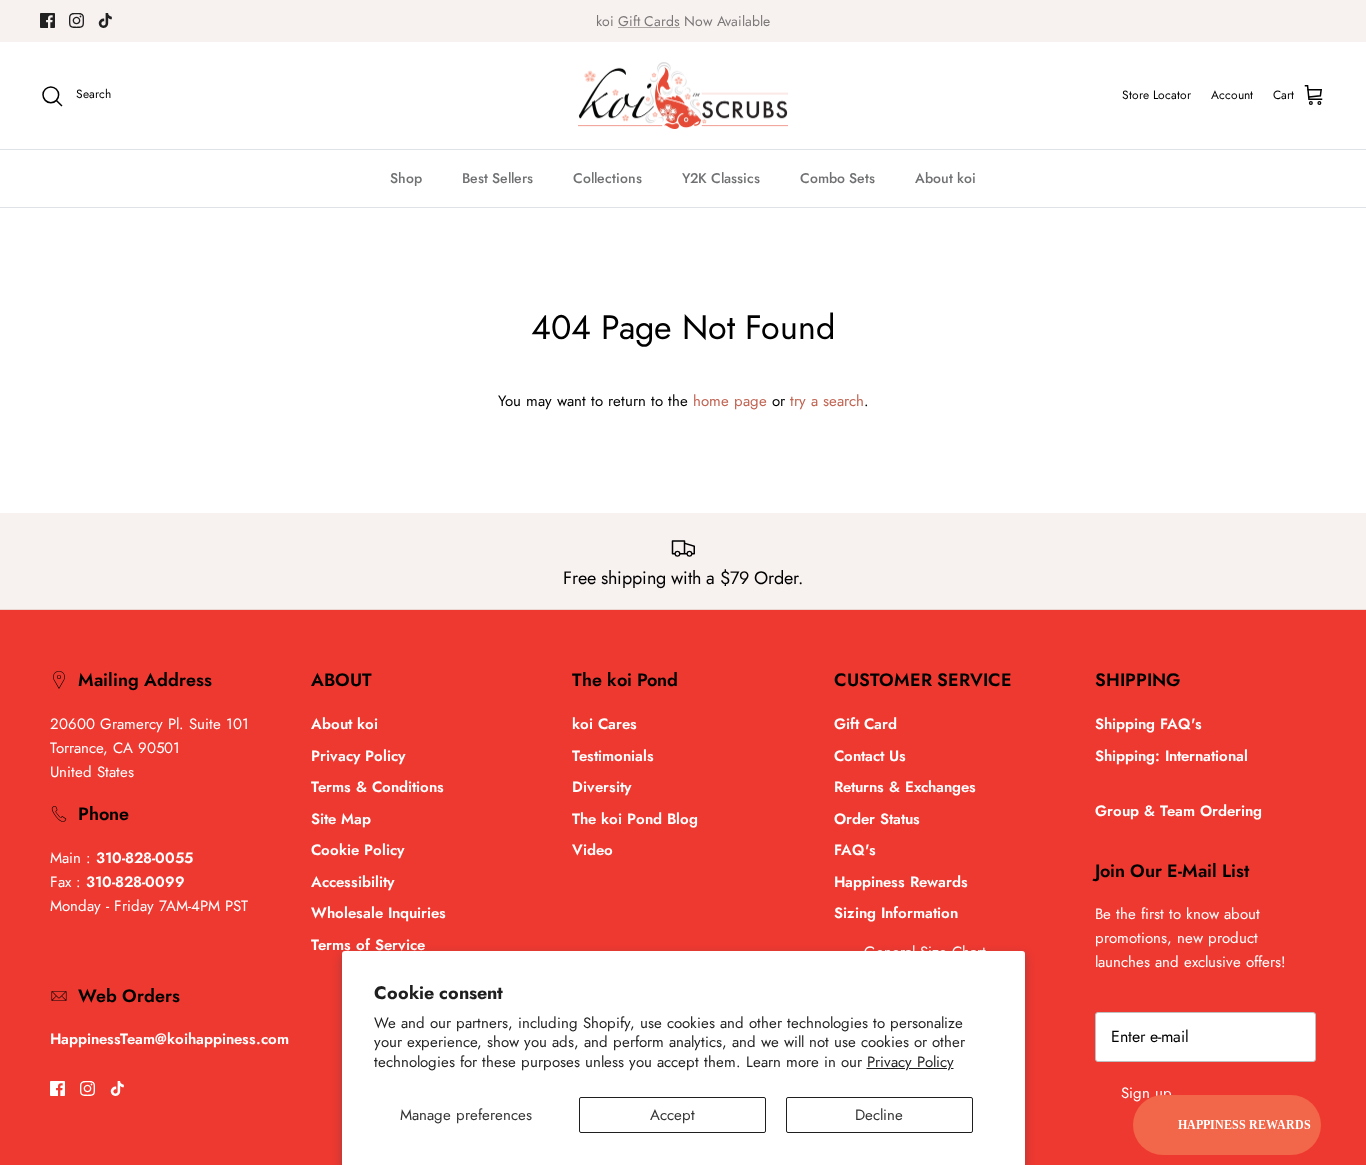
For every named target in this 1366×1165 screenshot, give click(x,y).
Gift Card (865, 724)
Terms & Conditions (377, 787)
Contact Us (870, 756)
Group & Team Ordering (1178, 811)
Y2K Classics (721, 178)
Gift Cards (649, 21)
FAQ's (855, 850)
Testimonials (613, 756)
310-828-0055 (144, 858)
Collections (607, 178)
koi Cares (604, 724)
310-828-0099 (135, 882)
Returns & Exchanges (905, 787)
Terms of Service (368, 945)
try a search (827, 401)
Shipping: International (1171, 756)
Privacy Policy (910, 1062)
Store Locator (1156, 95)
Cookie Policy (357, 850)
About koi (945, 178)
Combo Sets (837, 178)
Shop (406, 178)
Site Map (341, 819)
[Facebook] (47, 20)
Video (592, 850)
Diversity (601, 787)
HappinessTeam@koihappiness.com (169, 1039)
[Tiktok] (105, 20)
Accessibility (352, 882)
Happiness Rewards (901, 882)
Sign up (1146, 1093)
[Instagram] (76, 20)
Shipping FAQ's (1148, 724)
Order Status (877, 819)
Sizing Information (896, 913)
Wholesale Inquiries (378, 913)
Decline (879, 1115)
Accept (672, 1115)
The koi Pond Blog (635, 819)
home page (730, 401)
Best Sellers (497, 178)
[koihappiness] (683, 96)
